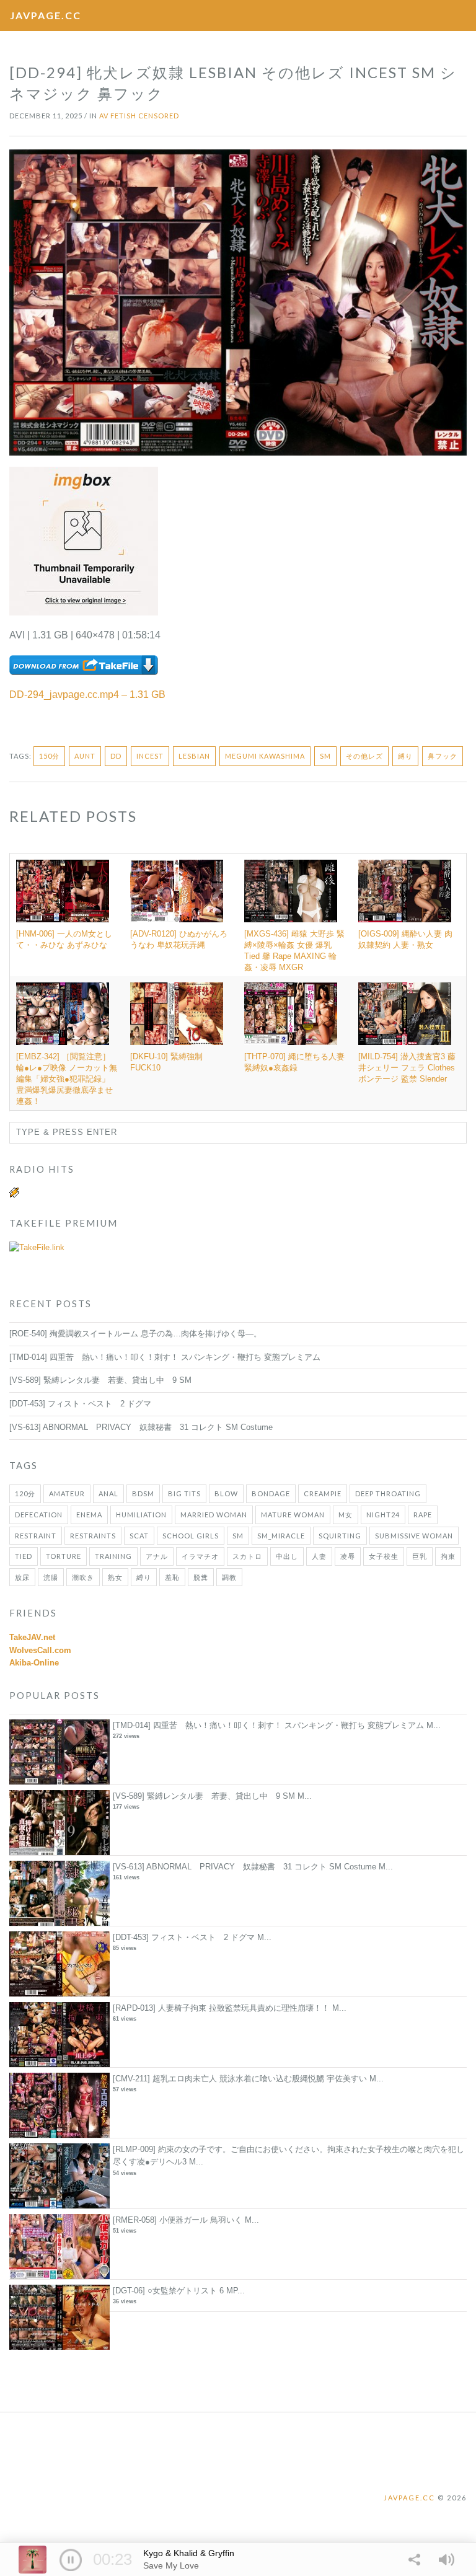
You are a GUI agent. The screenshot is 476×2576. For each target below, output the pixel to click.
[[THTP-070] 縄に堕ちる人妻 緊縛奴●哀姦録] (295, 1013)
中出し (287, 1556)
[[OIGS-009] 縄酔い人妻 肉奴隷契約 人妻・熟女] (409, 891)
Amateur (67, 1493)
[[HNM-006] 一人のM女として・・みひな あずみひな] (67, 891)
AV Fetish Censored (139, 116)
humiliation (141, 1515)
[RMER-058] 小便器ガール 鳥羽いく (178, 2220)
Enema (89, 1515)
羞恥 (172, 1577)
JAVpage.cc (46, 15)
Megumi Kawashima (265, 756)
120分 (25, 1493)
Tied (24, 1556)
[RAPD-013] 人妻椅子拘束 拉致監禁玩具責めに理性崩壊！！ (221, 2008)
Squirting (340, 1536)
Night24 (383, 1515)
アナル (157, 1556)
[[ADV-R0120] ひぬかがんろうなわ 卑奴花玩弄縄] (181, 891)
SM (325, 756)
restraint (36, 1536)
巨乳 (420, 1556)
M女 (346, 1515)
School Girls (191, 1536)
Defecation (39, 1515)
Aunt (85, 756)
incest (150, 756)
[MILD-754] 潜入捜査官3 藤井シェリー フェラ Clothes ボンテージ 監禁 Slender (407, 1068)
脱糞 (201, 1577)
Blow (226, 1493)
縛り (405, 756)
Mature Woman (293, 1515)
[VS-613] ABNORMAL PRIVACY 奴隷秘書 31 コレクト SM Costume (141, 1427)
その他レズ (364, 756)
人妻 (319, 1556)
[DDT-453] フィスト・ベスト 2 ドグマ (80, 1404)
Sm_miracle (281, 1536)
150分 (49, 756)
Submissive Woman (414, 1536)
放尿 (22, 1577)
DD (116, 756)
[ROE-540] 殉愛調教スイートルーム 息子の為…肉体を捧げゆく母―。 (135, 1334)
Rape (423, 1515)
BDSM (143, 1493)
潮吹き (83, 1577)
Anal (108, 1493)
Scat (139, 1536)
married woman (214, 1515)
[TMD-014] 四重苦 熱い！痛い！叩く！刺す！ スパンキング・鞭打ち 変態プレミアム (165, 1357)
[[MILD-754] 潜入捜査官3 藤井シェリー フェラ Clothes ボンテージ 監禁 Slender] (409, 1013)
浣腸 (51, 1577)
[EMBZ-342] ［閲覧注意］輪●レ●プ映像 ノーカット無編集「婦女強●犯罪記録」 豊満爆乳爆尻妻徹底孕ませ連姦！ (67, 1079)
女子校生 (384, 1556)
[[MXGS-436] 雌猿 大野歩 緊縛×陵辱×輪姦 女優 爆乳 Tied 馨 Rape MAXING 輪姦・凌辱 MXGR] (295, 891)
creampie (323, 1493)
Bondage (271, 1493)
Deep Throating (388, 1493)
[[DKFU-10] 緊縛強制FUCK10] (181, 1013)
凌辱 (348, 1556)
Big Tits (184, 1493)
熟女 (115, 1577)
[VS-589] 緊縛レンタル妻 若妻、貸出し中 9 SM (100, 1380)
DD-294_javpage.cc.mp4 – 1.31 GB (87, 695)
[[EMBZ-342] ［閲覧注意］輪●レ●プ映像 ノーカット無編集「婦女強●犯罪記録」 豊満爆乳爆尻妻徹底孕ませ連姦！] (67, 1013)
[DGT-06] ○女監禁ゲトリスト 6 (168, 2291)
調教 (229, 1577)
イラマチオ (200, 1556)
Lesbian (194, 756)
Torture (64, 1556)
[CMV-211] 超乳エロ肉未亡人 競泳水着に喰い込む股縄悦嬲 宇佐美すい (240, 2079)
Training (113, 1556)
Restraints (93, 1536)
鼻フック (443, 756)
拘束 (448, 1556)
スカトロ (247, 1556)
